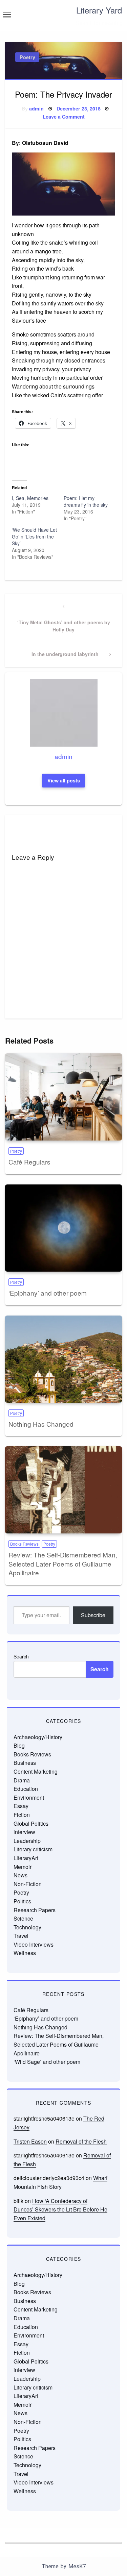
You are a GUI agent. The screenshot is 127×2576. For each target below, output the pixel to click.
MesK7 (77, 2566)
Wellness (25, 1953)
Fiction (22, 1815)
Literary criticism (33, 1849)
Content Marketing (36, 1771)
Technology (27, 1927)
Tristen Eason (30, 2141)
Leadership (27, 1841)
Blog (19, 1745)
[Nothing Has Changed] (63, 1359)
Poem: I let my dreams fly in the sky (86, 501)
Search (21, 1656)
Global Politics (31, 1823)
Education (26, 1789)
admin (36, 108)
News (20, 1875)
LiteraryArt (26, 1858)
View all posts (64, 780)
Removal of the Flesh (81, 2141)
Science (23, 1918)
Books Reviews (24, 1544)
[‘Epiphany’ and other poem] (63, 1228)
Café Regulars (29, 1162)
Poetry (27, 57)
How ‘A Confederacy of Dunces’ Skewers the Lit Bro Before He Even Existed (60, 2209)
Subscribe (93, 1615)
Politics (22, 1901)
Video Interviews (34, 1944)
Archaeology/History (38, 1737)
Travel (21, 1936)
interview (24, 1832)
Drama (22, 1780)
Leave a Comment (64, 117)
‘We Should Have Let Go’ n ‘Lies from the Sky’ (34, 536)
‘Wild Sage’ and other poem (47, 2062)
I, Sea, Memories (30, 498)
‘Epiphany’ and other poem (48, 1293)
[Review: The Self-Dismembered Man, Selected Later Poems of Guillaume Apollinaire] (63, 1490)
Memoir (23, 1867)
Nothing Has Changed (41, 1424)
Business (25, 1763)
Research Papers (35, 1910)
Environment (29, 1797)
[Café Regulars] (63, 1097)
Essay (21, 1806)
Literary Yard (99, 10)
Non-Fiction (28, 1884)
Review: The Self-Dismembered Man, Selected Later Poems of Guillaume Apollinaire (63, 1564)
